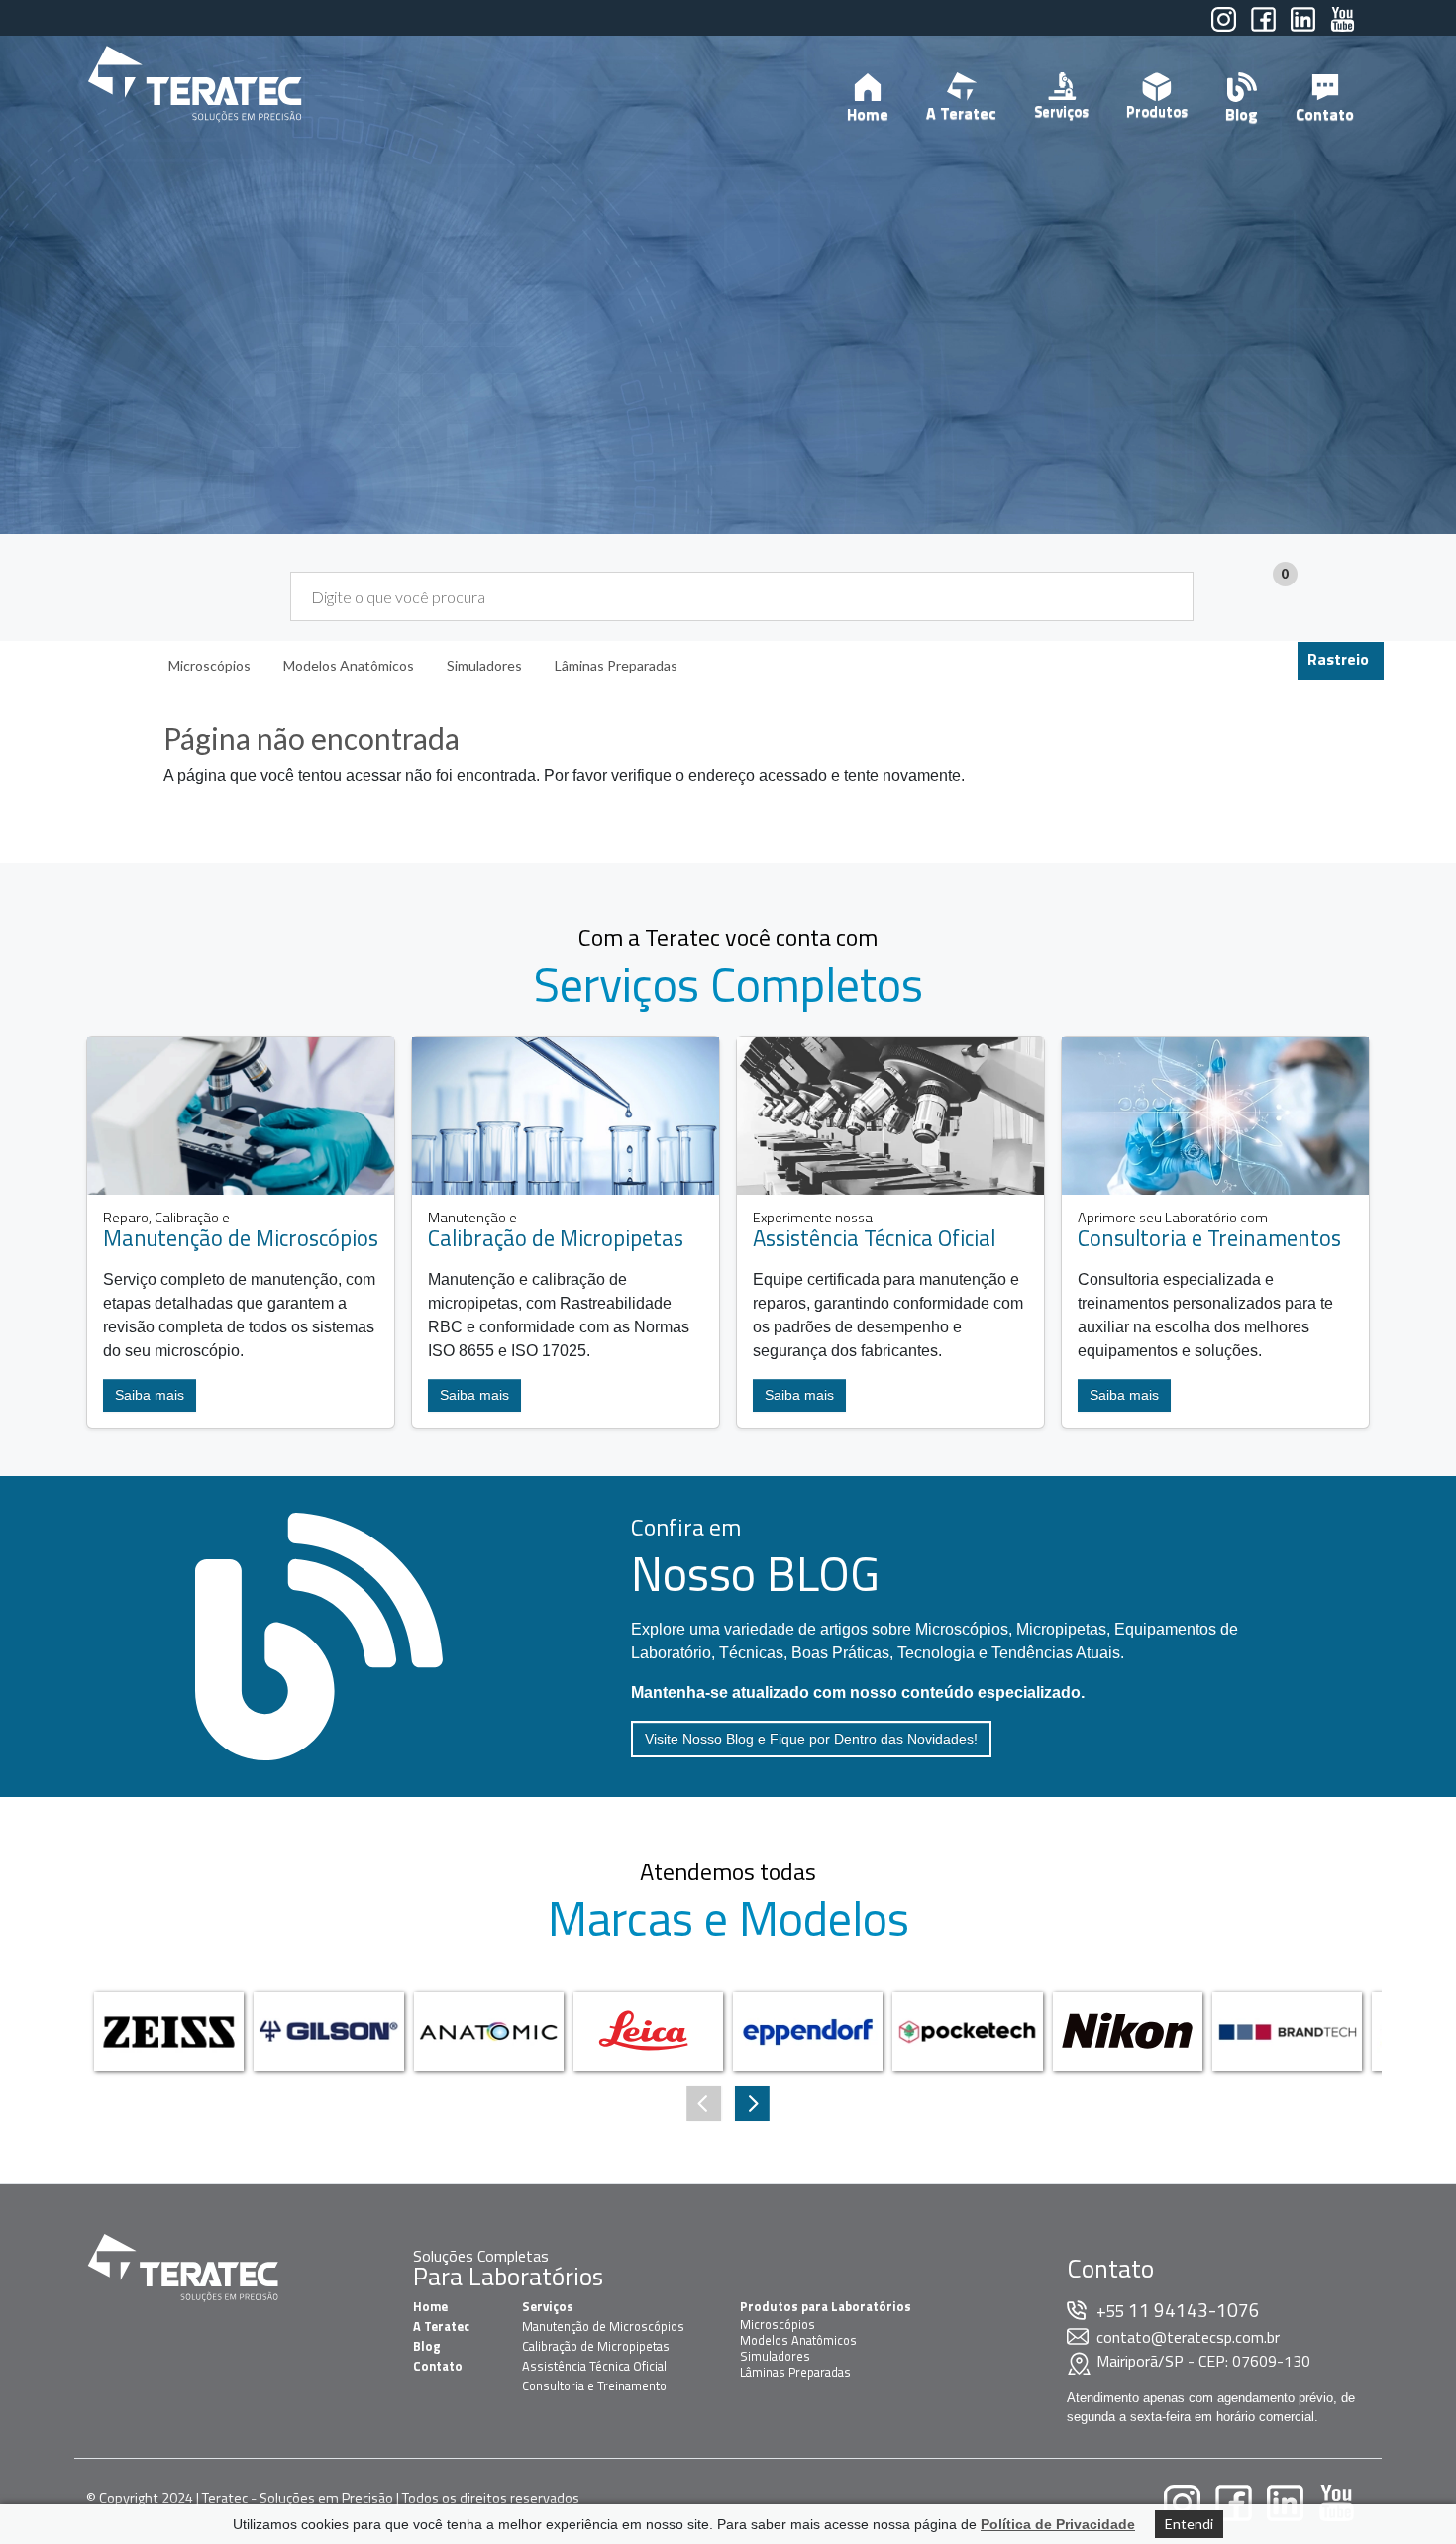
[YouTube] (1343, 28)
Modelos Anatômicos (798, 2340)
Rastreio (1338, 659)
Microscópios (778, 2324)
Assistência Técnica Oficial (594, 2366)
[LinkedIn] (1303, 28)
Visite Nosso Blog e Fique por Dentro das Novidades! (811, 1739)
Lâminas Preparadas (795, 2372)
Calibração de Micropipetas (596, 2346)
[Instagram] (1224, 28)
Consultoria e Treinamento (594, 2385)
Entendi (1189, 2524)
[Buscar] (1166, 596)
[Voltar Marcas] (752, 2104)
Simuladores (775, 2356)
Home (868, 114)
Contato (1325, 114)
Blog (1242, 114)
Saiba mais (150, 1395)
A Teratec (961, 113)
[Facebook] (1263, 28)
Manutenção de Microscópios (603, 2326)
